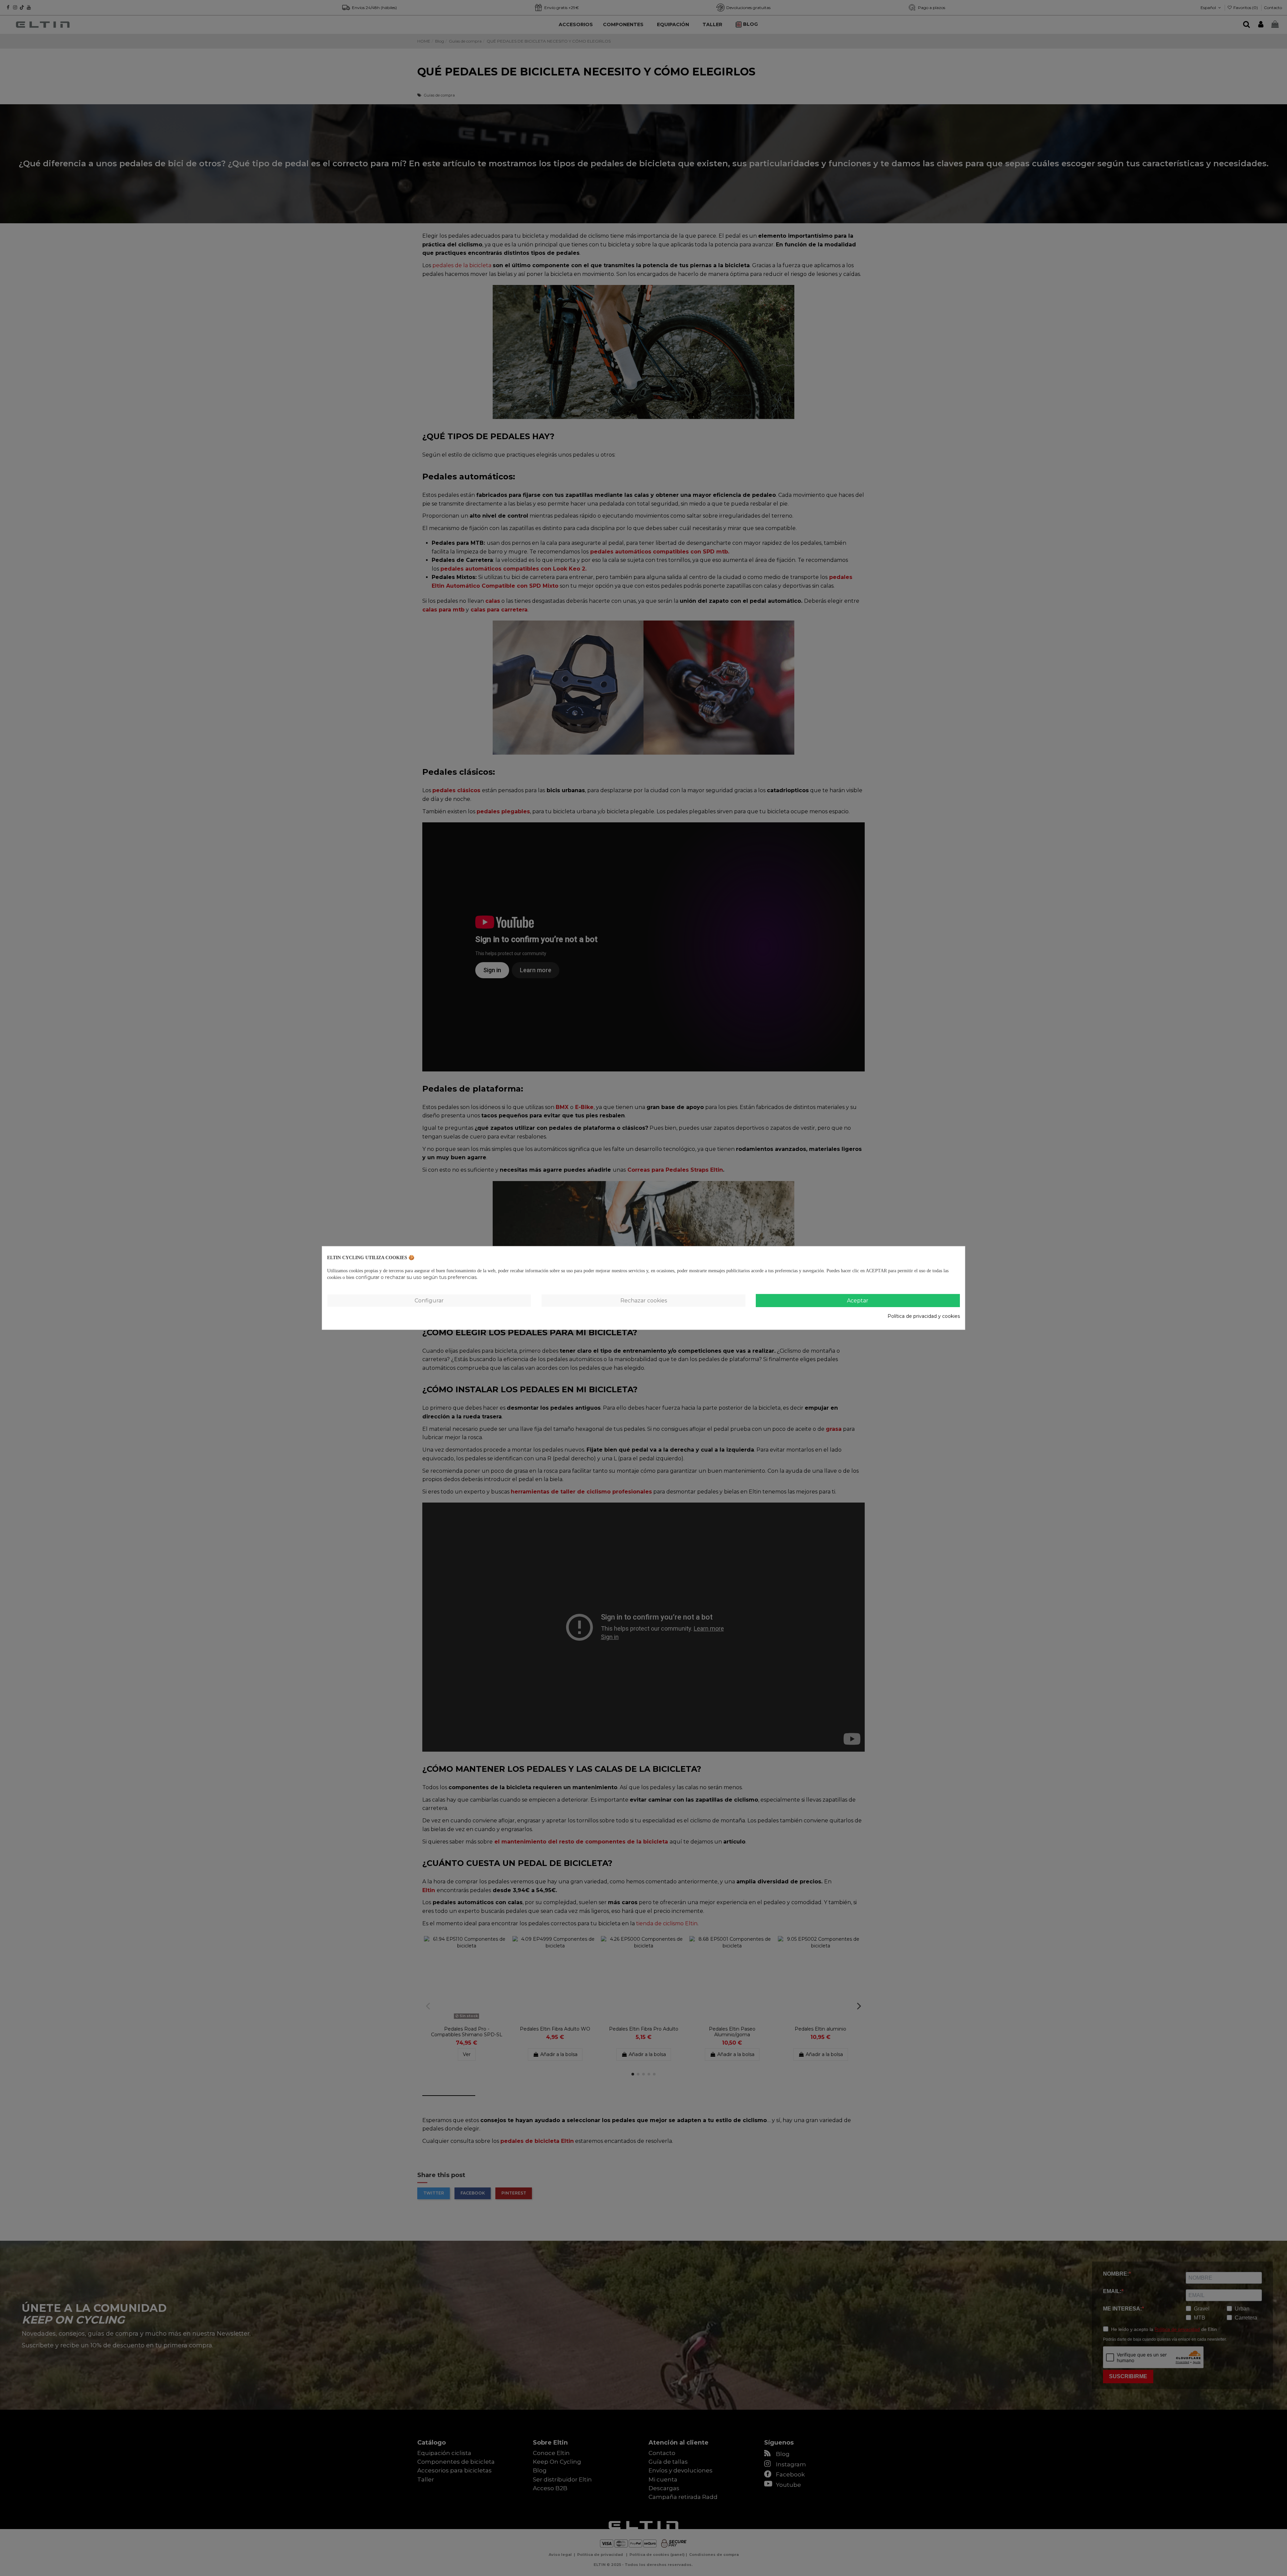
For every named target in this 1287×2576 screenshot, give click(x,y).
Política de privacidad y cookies (924, 1316)
